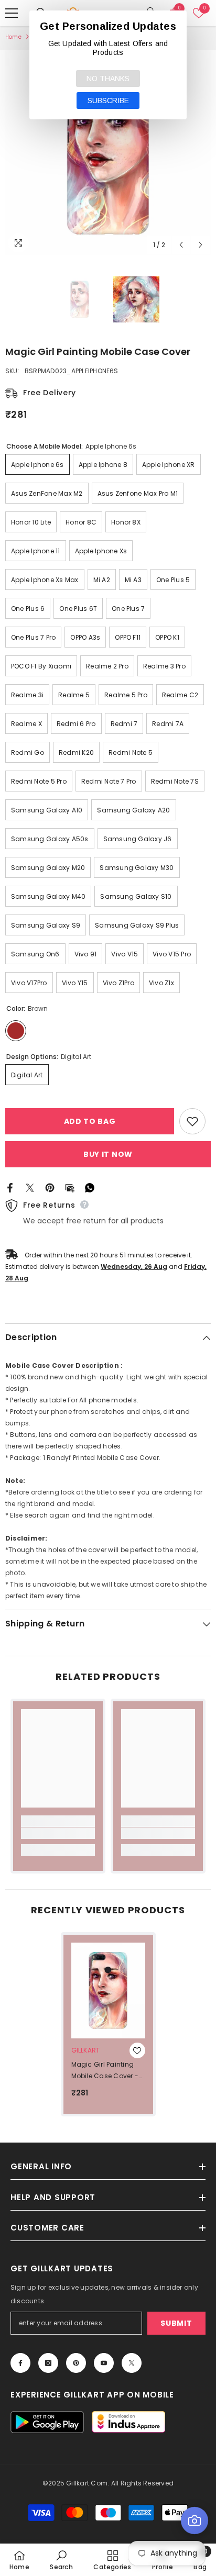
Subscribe (108, 101)
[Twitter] (30, 1187)
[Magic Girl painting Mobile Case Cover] (108, 1990)
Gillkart (86, 2050)
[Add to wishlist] (192, 1121)
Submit (176, 2323)
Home (13, 37)
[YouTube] (104, 2363)
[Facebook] (10, 1187)
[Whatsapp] (90, 1187)
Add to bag (90, 1121)
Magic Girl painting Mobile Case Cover (105, 2071)
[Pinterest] (50, 1187)
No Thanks (108, 79)
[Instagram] (48, 2363)
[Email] (70, 1187)
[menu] (12, 13)
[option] (108, 152)
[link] (58, 1833)
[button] (181, 245)
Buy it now (108, 1154)
